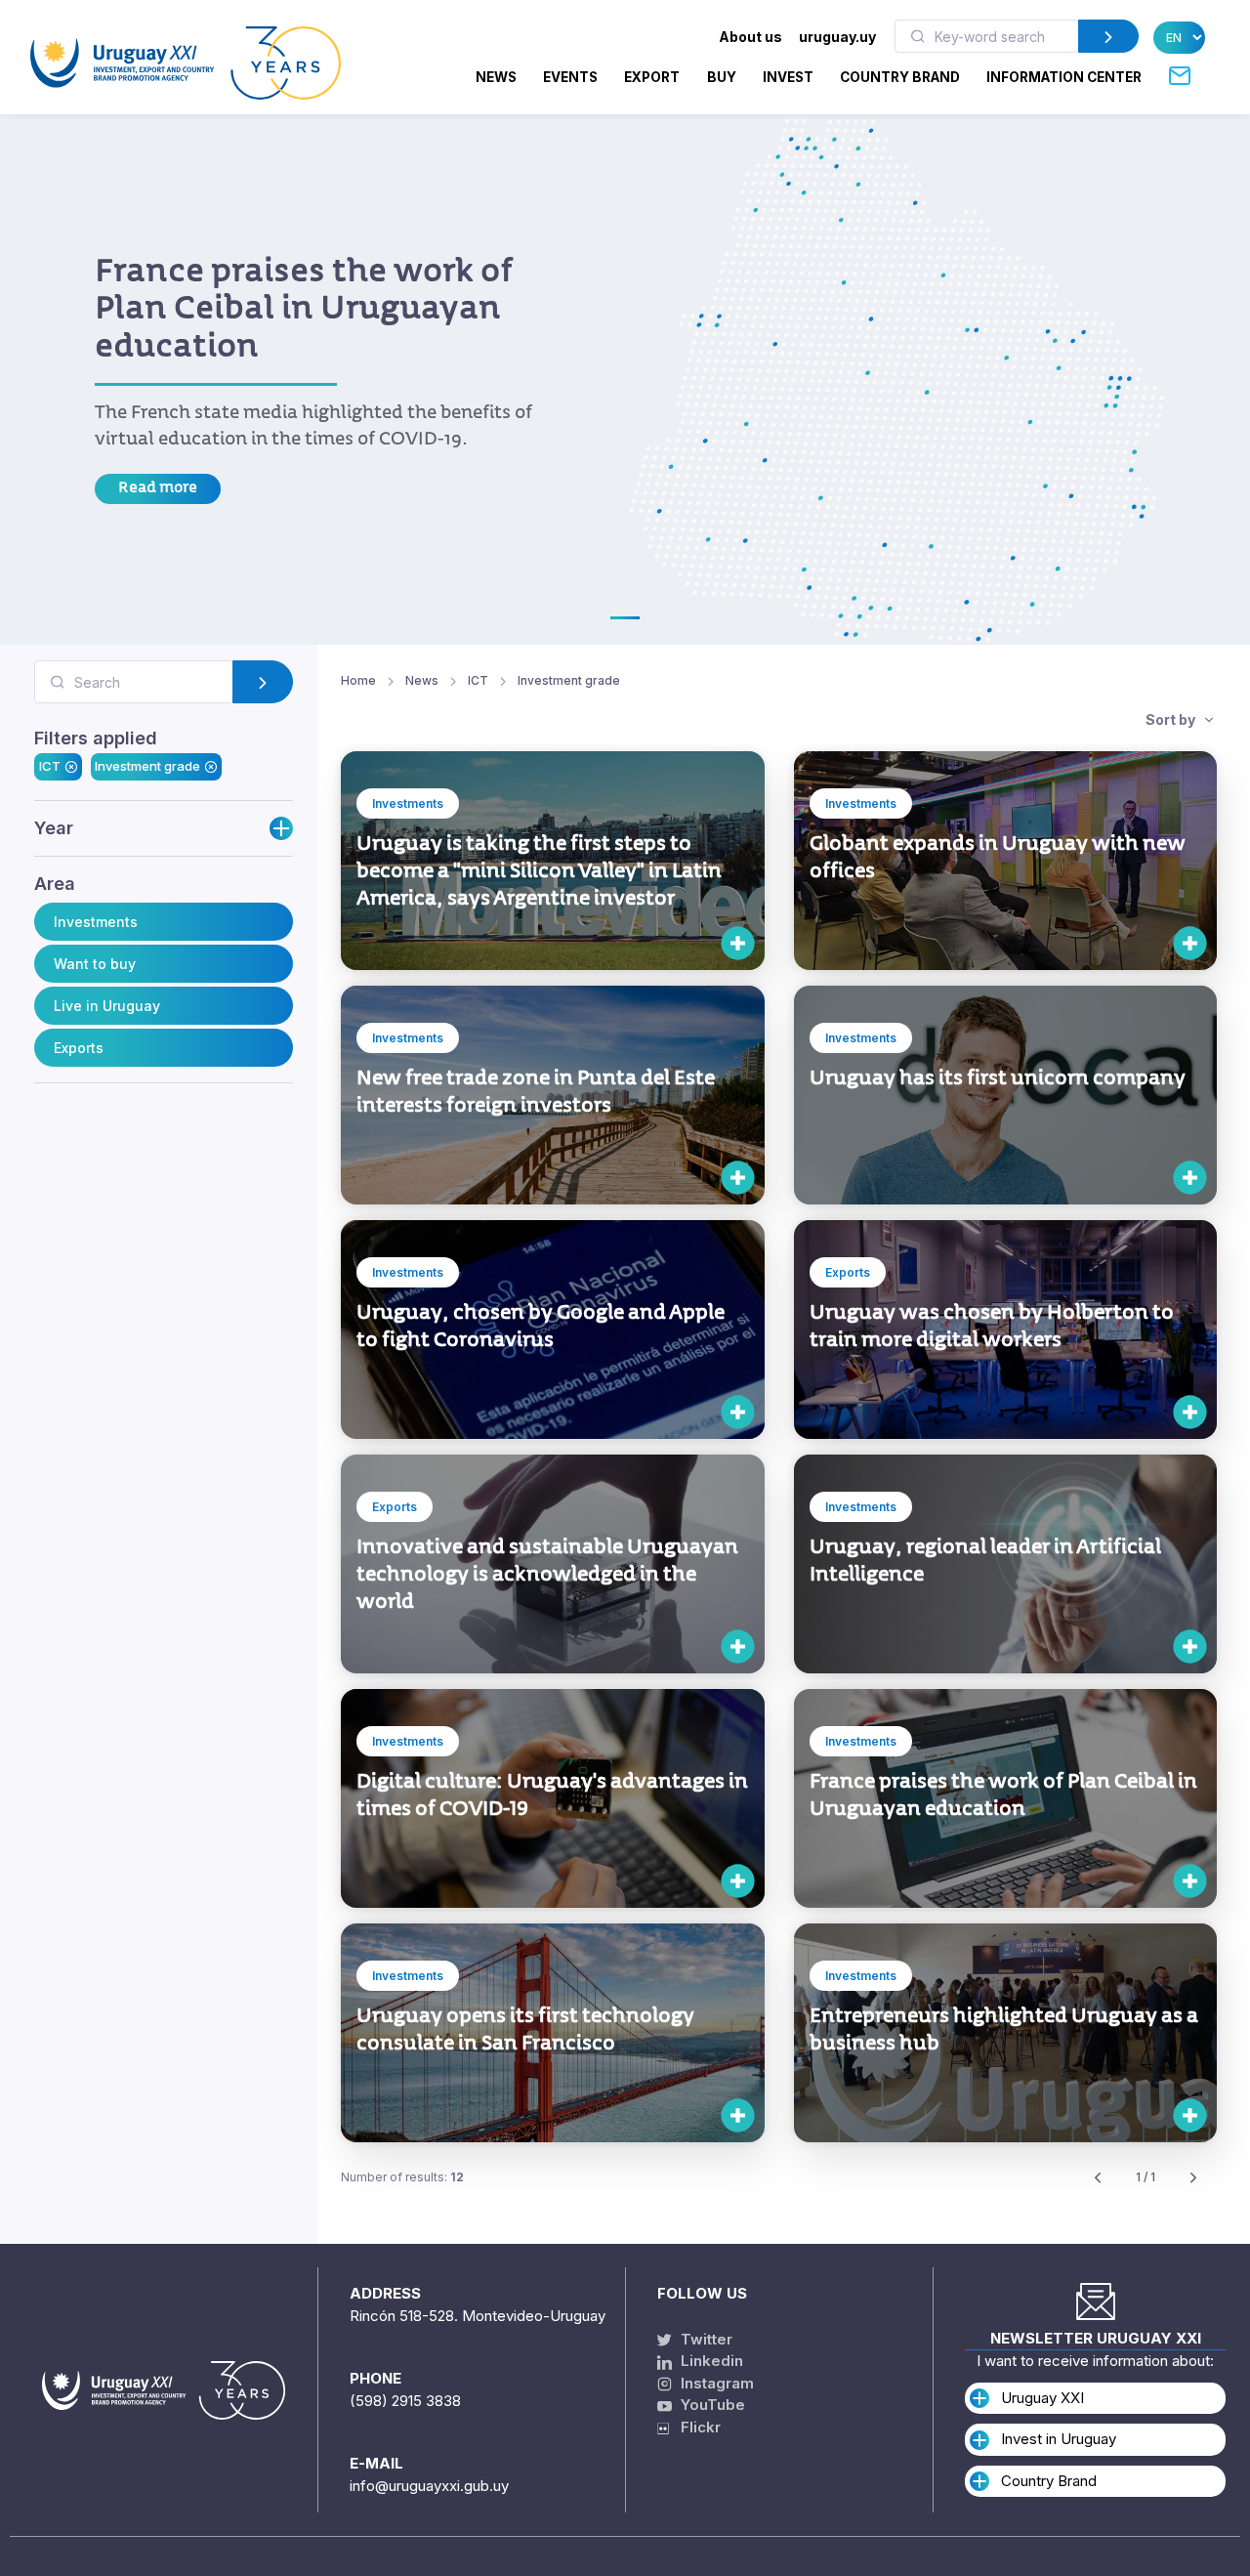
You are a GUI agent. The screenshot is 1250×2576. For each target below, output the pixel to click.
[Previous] (1098, 2178)
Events (570, 77)
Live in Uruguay (107, 1006)
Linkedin (710, 2361)
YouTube (711, 2405)
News (496, 77)
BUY (722, 77)
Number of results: (402, 2177)
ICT (50, 767)
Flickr (695, 2427)
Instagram (715, 2383)
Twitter (705, 2339)
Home (358, 680)
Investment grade (147, 767)
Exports (79, 1048)
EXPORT (652, 77)
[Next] (1193, 2178)
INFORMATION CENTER (1064, 77)
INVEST (788, 77)
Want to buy (95, 964)
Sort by (1172, 719)
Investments (96, 922)
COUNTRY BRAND (900, 77)
